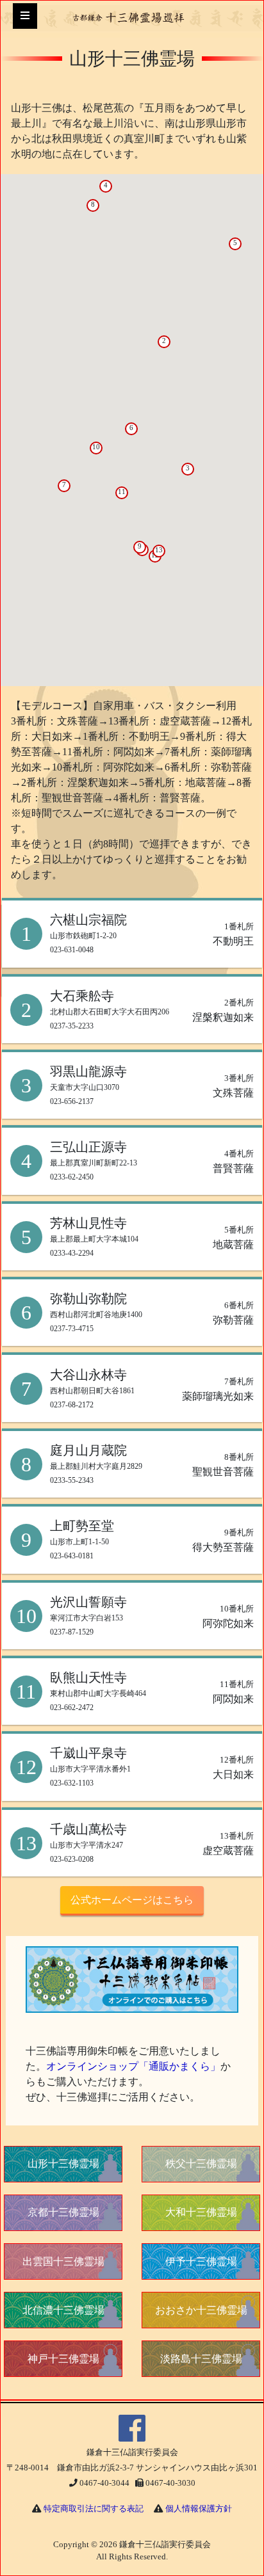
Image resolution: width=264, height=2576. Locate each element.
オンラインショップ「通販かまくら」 (133, 2066)
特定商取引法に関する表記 (94, 2509)
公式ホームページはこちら (132, 1900)
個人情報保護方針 (199, 2509)
